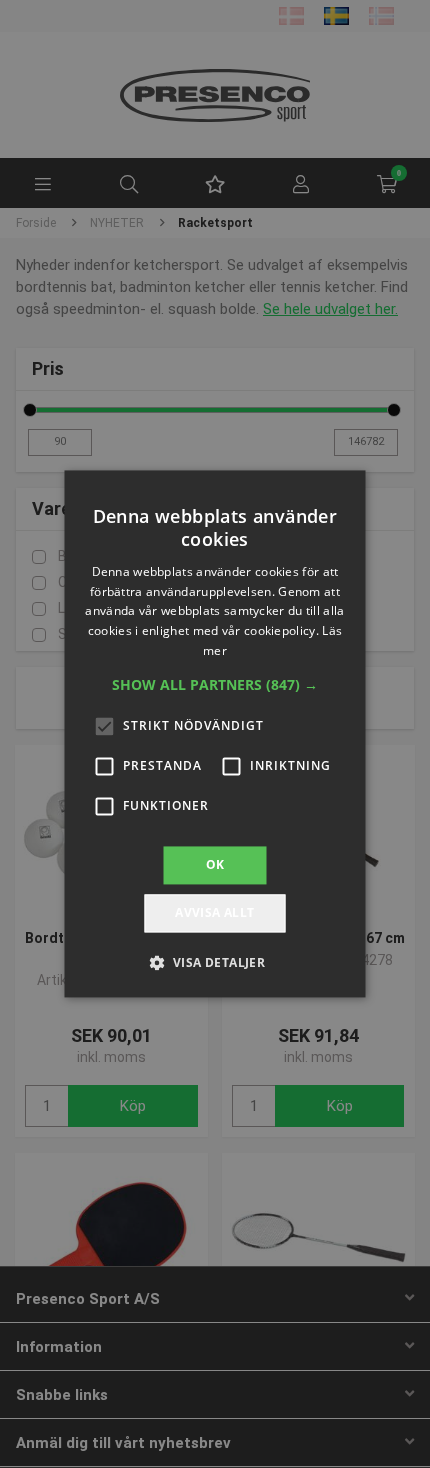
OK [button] (215, 864)
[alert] (215, 734)
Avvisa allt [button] (214, 913)
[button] (215, 685)
